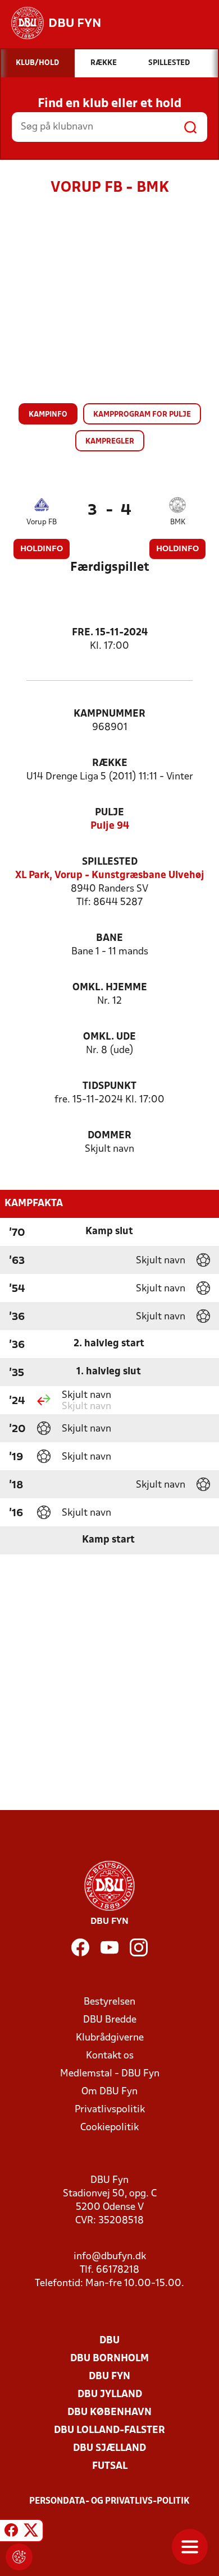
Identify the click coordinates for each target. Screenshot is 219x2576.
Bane (109, 938)
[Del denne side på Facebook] (11, 2532)
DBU (109, 2341)
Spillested (110, 862)
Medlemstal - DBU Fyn (110, 2074)
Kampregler (110, 442)
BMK (178, 522)
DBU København (109, 2413)
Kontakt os (110, 2056)
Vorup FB (42, 522)
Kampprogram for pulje (142, 415)
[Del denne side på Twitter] (31, 2532)
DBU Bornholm (109, 2359)
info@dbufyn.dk (110, 2257)
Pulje (109, 813)
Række (110, 763)
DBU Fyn (109, 2377)
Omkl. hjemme (110, 988)
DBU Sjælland (109, 2448)
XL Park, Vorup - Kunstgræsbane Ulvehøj (110, 876)
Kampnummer (109, 714)
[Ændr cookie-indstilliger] (19, 2557)
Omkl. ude (109, 1037)
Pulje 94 (110, 826)
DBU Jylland (110, 2395)
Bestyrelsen (109, 2002)
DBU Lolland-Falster (109, 2430)
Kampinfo (48, 415)
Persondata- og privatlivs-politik (109, 2501)
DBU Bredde (110, 2020)
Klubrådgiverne (110, 2038)
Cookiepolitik (109, 2128)
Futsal (110, 2466)
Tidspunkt (109, 1086)
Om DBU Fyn (109, 2092)
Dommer (109, 1136)
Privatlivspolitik (110, 2110)
